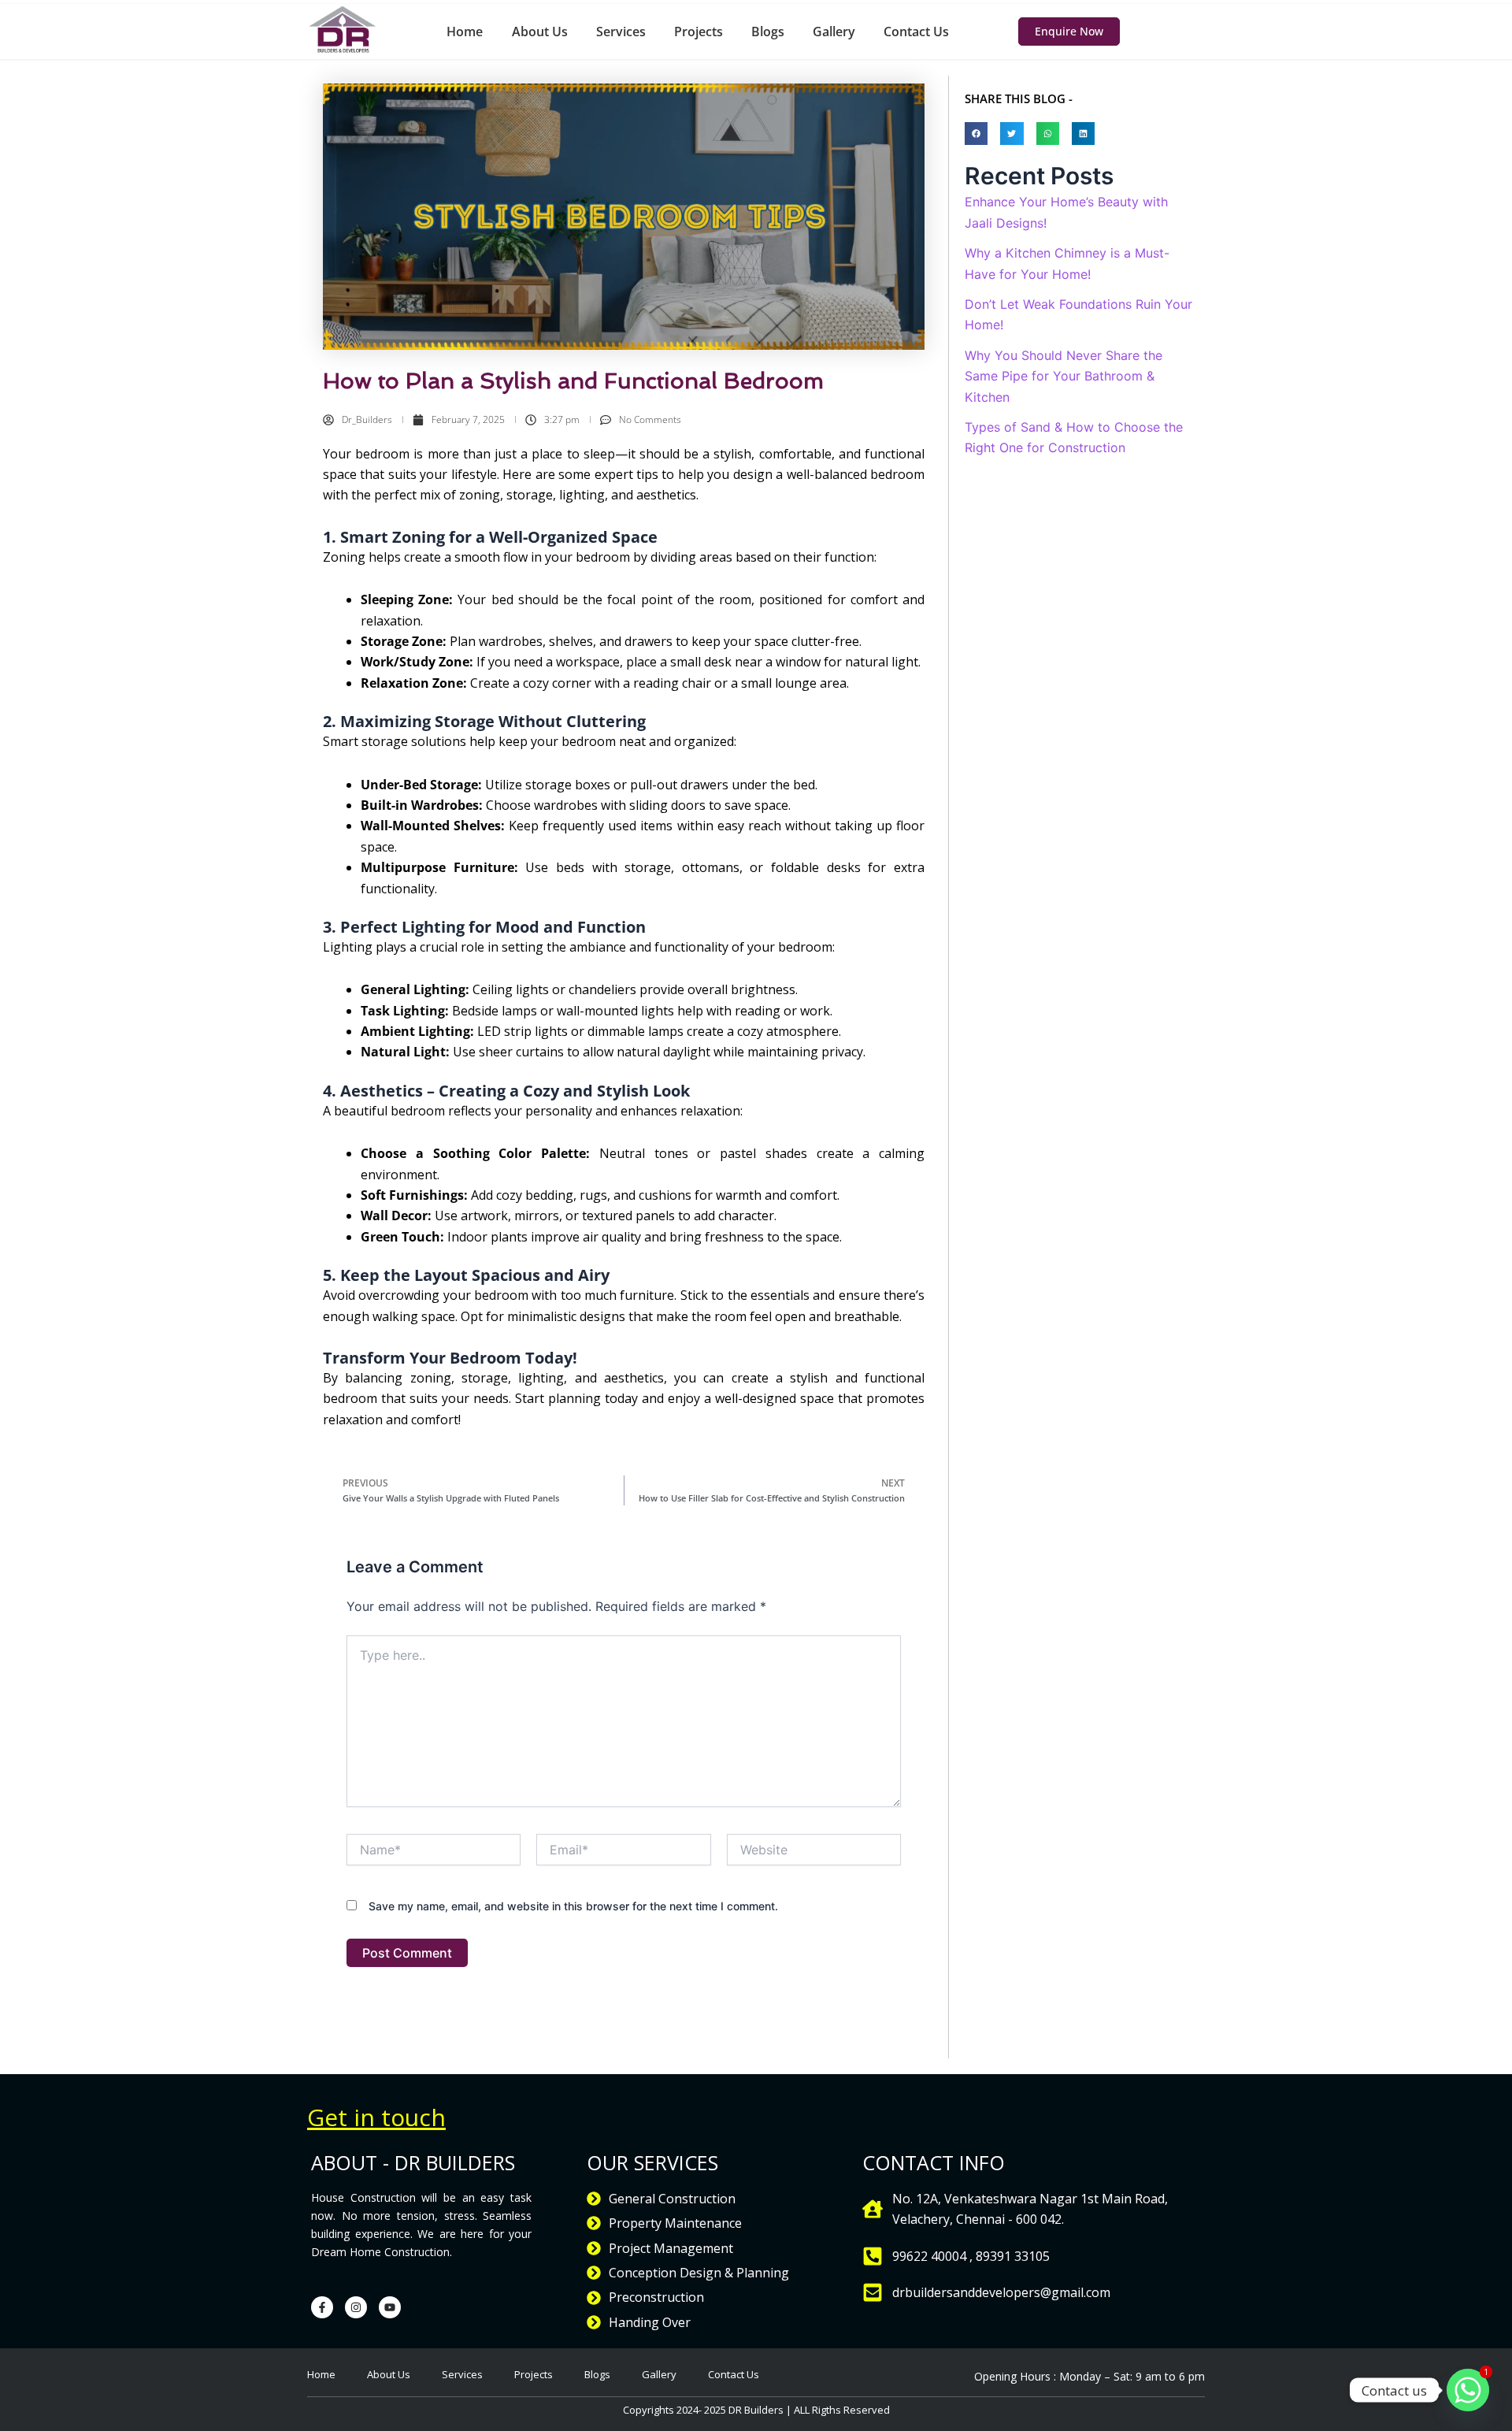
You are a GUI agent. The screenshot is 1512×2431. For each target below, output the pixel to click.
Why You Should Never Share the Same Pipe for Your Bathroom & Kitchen (1064, 376)
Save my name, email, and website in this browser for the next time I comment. (573, 1906)
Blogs (768, 32)
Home (465, 32)
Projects (699, 32)
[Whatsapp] (1468, 2390)
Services (621, 32)
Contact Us (916, 32)
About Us (540, 32)
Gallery (834, 32)
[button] (976, 134)
